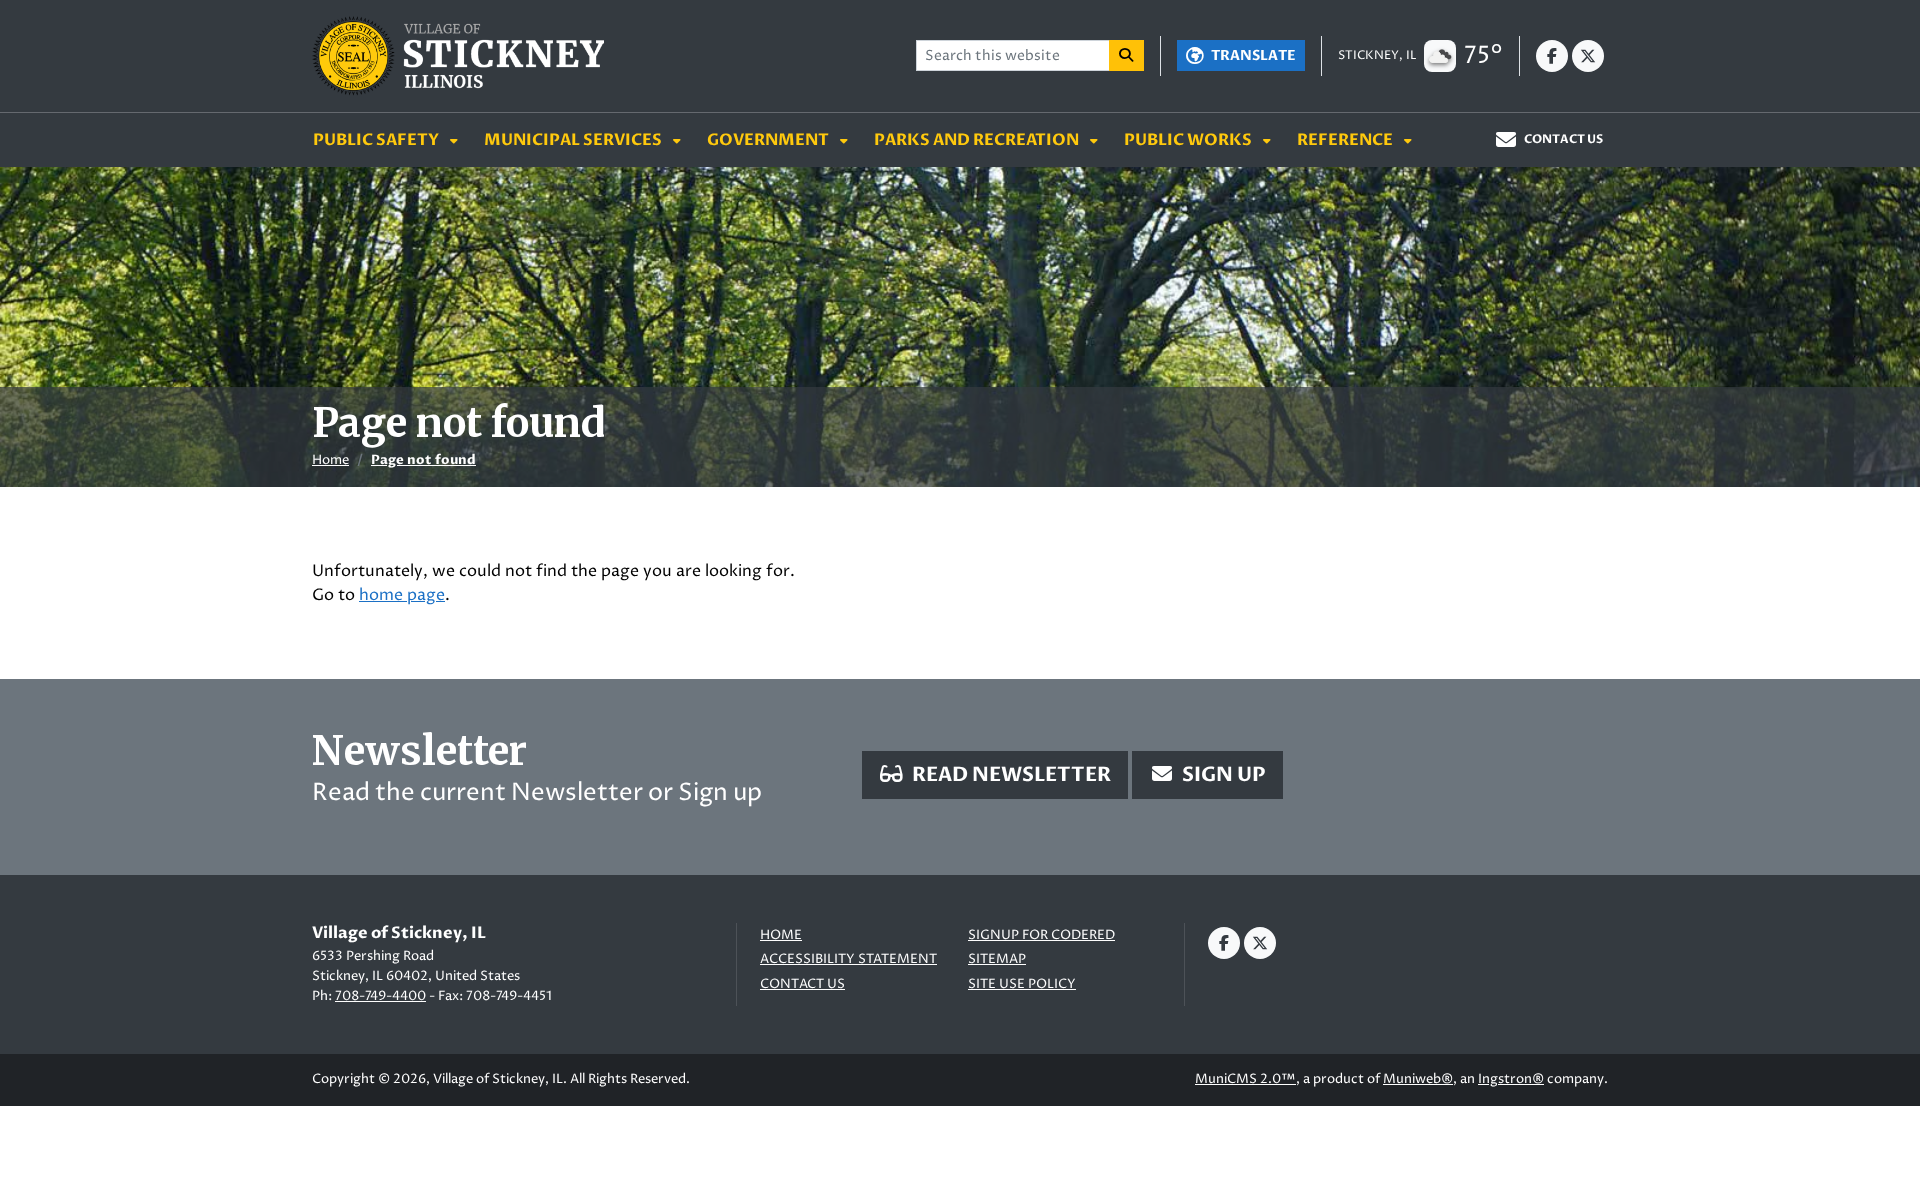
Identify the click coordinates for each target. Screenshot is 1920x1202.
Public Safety (377, 140)
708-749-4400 (380, 996)
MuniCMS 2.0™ (1245, 1079)
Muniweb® (1418, 1079)
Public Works (1189, 140)
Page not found (423, 460)
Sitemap (997, 959)
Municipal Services (574, 140)
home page (402, 595)
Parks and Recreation (978, 140)
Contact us (802, 984)
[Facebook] (1552, 56)
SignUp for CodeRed (1041, 935)
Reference (1346, 140)
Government (769, 140)
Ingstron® (1511, 1079)
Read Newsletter (1009, 774)
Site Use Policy (1022, 984)
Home (330, 460)
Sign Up (1222, 774)
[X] (1588, 56)
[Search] (1127, 55)
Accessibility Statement (848, 959)
